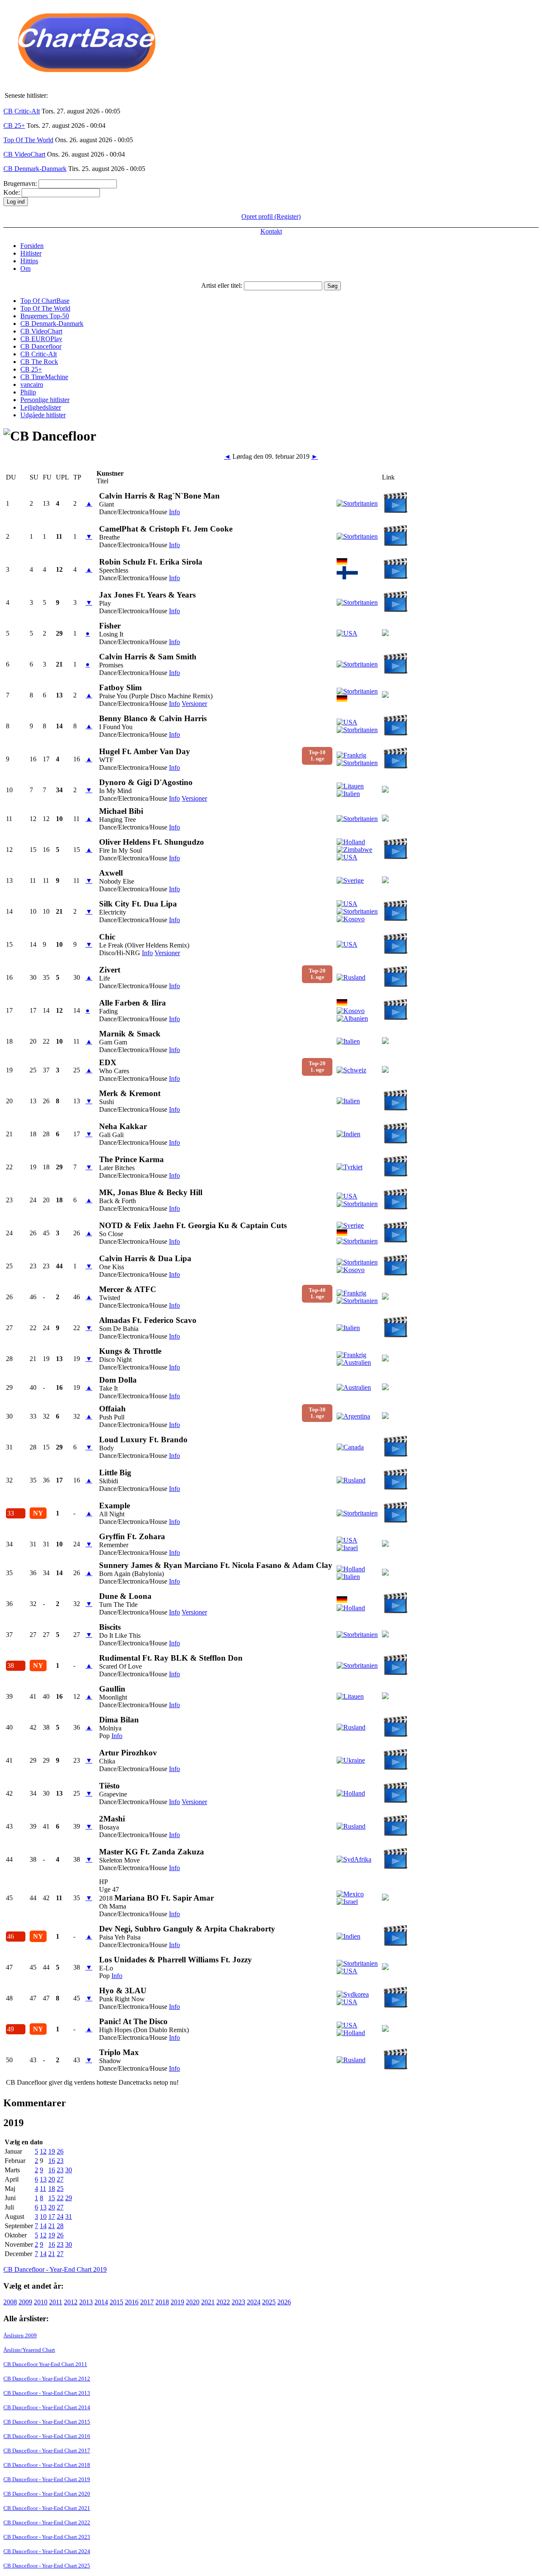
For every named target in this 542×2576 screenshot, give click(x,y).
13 (43, 2179)
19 (52, 2151)
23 (60, 2161)
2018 (162, 2302)
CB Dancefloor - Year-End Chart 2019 (55, 2269)
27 (60, 2179)
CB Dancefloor (41, 346)
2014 (101, 2302)
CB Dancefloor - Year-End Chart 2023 (47, 2537)
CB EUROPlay (41, 339)
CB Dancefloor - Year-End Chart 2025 (47, 2566)
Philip (28, 392)
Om (25, 269)
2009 (25, 2302)
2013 (86, 2302)
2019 (177, 2302)
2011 (56, 2302)
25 (60, 2189)
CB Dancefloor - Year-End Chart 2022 (47, 2522)
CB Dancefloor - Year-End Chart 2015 (47, 2422)
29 (69, 2198)
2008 (10, 2302)
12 (43, 2151)
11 (43, 2189)
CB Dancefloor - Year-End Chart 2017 (47, 2451)
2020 (193, 2302)
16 (52, 2161)
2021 (208, 2302)
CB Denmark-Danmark (35, 169)
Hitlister (31, 253)
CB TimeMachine (44, 377)
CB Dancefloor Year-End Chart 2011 (45, 2364)
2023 (238, 2302)
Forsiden (32, 246)
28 (60, 2226)
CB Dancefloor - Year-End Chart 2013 (47, 2393)
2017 (147, 2302)
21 (52, 2226)
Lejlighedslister (41, 407)
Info (174, 512)
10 (43, 2216)
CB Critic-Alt (22, 111)
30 (69, 2170)
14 (43, 2226)
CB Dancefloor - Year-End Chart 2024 (47, 2551)
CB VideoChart (24, 154)
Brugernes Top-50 (45, 316)
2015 (116, 2302)
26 (60, 2151)
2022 (223, 2302)
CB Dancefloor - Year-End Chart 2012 (47, 2379)
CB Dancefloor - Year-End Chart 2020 (47, 2494)
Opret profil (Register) (271, 216)
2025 (269, 2302)
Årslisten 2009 (20, 2335)
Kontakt (271, 231)
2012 (71, 2302)
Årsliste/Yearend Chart (29, 2350)
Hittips (29, 261)
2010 (41, 2302)
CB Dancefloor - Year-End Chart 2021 (47, 2508)
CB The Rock (39, 362)
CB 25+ (14, 125)
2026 (284, 2302)
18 (52, 2189)
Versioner (194, 704)
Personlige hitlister (45, 400)
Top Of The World (28, 140)
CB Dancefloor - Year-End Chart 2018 (47, 2465)
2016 (132, 2302)
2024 (254, 2302)
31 (69, 2216)
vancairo (32, 384)
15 (52, 2198)
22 (60, 2198)
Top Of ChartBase (45, 301)
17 (52, 2216)
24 (60, 2216)
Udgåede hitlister (43, 415)
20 (52, 2179)
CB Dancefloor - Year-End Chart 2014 (47, 2407)
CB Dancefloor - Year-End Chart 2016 (47, 2436)
